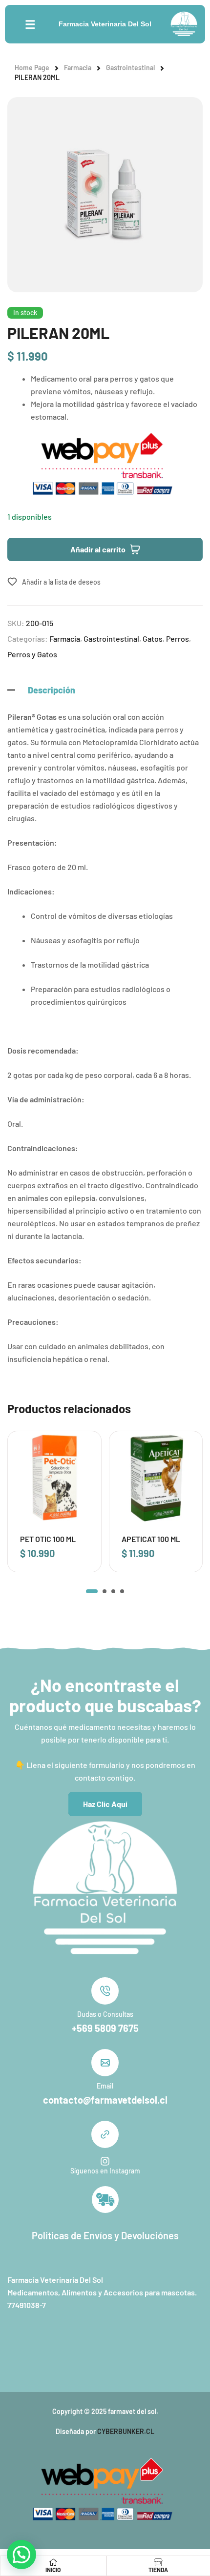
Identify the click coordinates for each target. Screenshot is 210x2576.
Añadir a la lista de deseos (61, 582)
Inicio (53, 2570)
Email (105, 2086)
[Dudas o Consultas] (105, 1991)
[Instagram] (105, 2161)
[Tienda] (158, 2562)
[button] (92, 1591)
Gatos (153, 639)
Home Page (32, 68)
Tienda (158, 2570)
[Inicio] (53, 2562)
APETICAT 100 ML (151, 1539)
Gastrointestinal (130, 68)
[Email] (105, 2063)
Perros (178, 639)
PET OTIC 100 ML (48, 1539)
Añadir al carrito (98, 549)
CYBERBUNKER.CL (126, 2431)
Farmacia (78, 68)
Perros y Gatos (32, 654)
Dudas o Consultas (105, 2014)
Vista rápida (81, 1472)
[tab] (105, 690)
